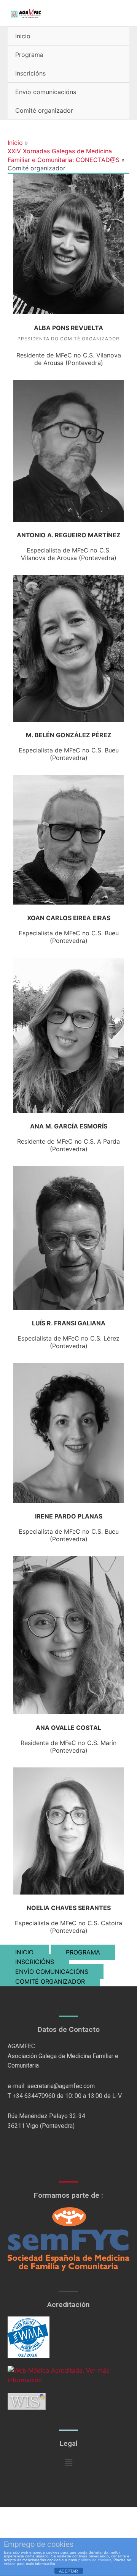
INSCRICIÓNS (35, 1962)
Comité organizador (44, 110)
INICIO (24, 1952)
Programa (29, 55)
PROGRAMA (83, 1952)
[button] (68, 2462)
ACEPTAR (68, 2571)
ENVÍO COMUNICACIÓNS (52, 1972)
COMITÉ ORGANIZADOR (50, 1981)
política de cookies (95, 2560)
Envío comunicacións (46, 92)
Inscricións (30, 73)
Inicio (23, 36)
